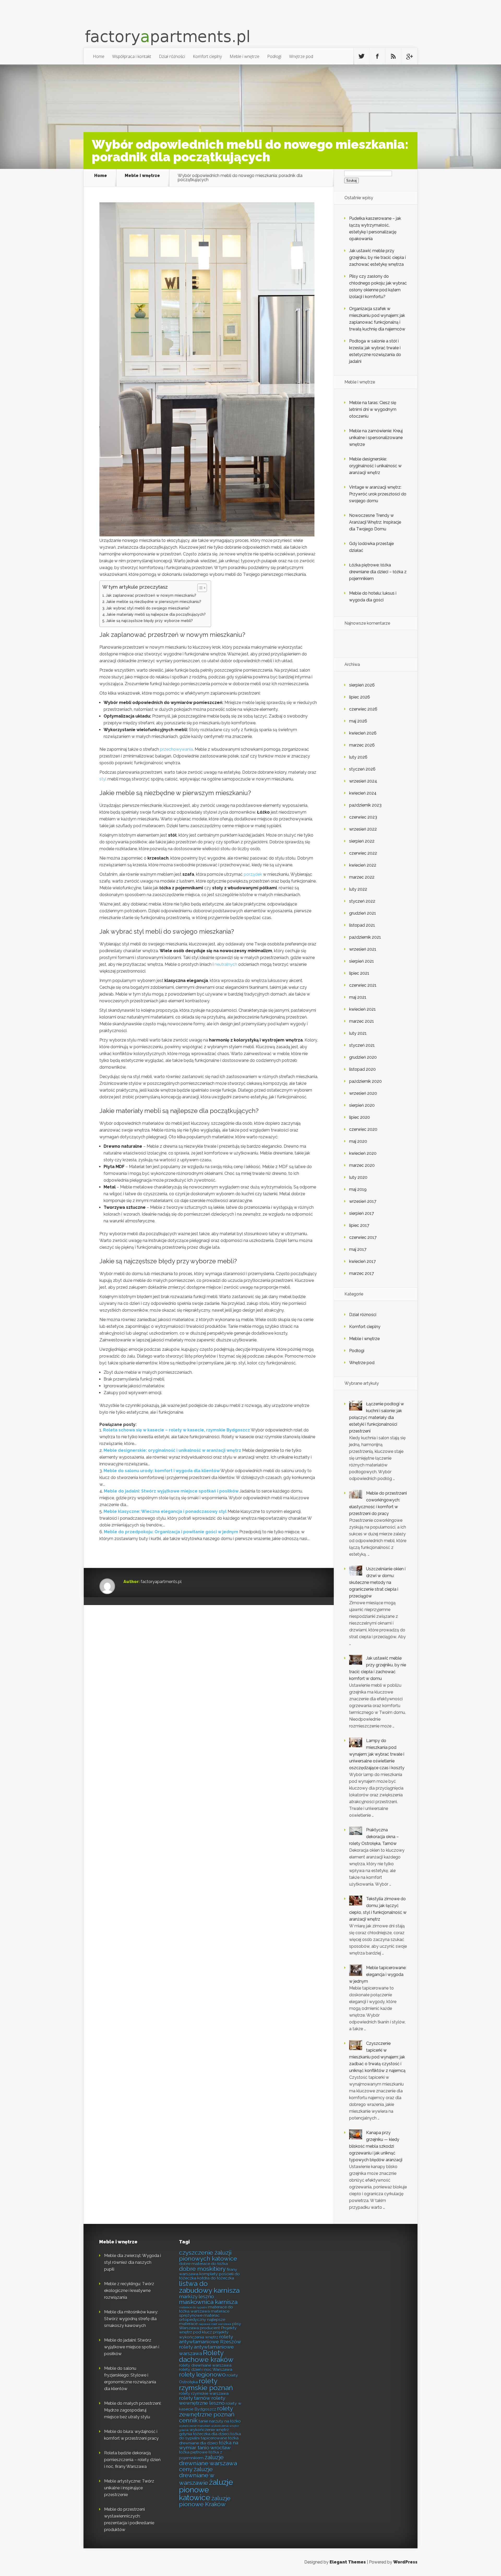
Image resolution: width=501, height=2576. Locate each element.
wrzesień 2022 (363, 829)
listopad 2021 (362, 925)
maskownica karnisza (208, 2302)
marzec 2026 (362, 745)
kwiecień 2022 (363, 865)
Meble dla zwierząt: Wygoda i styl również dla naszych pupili (133, 2262)
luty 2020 (358, 1177)
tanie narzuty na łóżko (220, 2421)
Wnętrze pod (301, 56)
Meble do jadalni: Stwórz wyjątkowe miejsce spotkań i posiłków (171, 1491)
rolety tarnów (195, 2398)
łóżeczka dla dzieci (211, 2434)
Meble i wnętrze (244, 56)
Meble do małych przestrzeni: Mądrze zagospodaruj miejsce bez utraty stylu (133, 2410)
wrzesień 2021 (363, 949)
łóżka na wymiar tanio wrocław (209, 2445)
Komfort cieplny (207, 56)
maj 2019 (358, 1189)
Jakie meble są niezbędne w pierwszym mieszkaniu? (154, 602)
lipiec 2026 (360, 697)
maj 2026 (358, 721)
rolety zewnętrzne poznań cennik (207, 2414)
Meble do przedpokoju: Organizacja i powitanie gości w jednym (171, 1532)
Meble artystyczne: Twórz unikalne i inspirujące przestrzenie (129, 2488)
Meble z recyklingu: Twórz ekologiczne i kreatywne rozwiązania (129, 2291)
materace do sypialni (193, 2307)
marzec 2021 (362, 1021)
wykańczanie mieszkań (195, 2426)
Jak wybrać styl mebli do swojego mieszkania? (148, 608)
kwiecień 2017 (362, 1261)
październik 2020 (365, 1081)
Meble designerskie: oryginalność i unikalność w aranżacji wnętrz (172, 1450)
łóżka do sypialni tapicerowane (210, 2436)
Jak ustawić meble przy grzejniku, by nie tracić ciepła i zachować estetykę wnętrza (377, 257)
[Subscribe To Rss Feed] (393, 56)
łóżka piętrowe (193, 2452)
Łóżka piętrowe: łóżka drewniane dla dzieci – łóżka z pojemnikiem (378, 572)
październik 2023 (365, 805)
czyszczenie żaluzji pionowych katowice (208, 2256)
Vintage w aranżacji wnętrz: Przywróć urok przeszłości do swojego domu (378, 494)
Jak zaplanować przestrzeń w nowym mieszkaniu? (151, 595)
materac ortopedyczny (199, 2317)
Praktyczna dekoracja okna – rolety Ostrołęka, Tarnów (374, 1837)
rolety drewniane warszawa (205, 2365)
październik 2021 (365, 937)
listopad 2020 (362, 1069)
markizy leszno (196, 2297)
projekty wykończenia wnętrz (204, 2335)
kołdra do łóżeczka (216, 2278)
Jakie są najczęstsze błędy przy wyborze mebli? (149, 621)
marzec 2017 (362, 1273)
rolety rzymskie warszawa (204, 2393)
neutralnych (226, 964)
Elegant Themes (348, 2562)
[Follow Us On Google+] (409, 56)
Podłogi (274, 56)
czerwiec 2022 (363, 853)
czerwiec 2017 (363, 1237)
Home (99, 56)
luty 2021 (358, 1033)
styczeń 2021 (362, 1045)
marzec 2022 (362, 877)
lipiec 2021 (359, 973)
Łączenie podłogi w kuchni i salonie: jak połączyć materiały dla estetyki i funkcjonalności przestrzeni (377, 1417)
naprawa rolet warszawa (215, 2324)
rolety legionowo (202, 2374)
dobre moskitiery (202, 2269)
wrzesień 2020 (363, 1093)
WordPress (405, 2562)
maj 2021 (358, 997)
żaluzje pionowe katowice (206, 2490)
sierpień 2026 (362, 685)
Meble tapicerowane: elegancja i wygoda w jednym (378, 1974)
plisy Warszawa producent (210, 2326)
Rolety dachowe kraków (206, 2356)
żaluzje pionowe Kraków (205, 2501)
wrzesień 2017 (363, 1201)
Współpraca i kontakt (132, 56)
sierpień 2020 (362, 1105)
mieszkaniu (226, 635)
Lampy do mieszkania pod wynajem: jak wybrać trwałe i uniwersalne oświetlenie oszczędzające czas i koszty (377, 1754)
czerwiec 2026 (363, 709)
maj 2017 (358, 1249)
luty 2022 (358, 889)
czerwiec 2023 (363, 817)
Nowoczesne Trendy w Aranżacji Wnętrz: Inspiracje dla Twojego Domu (375, 522)
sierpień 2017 (362, 1213)
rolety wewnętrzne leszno (202, 2401)
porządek (253, 874)
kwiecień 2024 (363, 793)
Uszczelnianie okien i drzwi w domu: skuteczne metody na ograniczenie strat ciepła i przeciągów (377, 1582)
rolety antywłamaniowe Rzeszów (210, 2339)
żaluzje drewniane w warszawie (197, 2476)
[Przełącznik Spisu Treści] (199, 588)
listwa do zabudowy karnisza (209, 2287)
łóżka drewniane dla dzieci (209, 2441)
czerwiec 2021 (363, 985)
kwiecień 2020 (363, 1153)
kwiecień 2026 (363, 733)
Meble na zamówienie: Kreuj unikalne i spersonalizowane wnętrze (376, 438)
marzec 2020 (362, 1165)
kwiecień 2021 (362, 1009)
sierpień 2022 (362, 841)
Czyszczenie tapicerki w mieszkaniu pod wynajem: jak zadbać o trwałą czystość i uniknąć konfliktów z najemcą (377, 2057)
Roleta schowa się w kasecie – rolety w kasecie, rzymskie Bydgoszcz (177, 1430)
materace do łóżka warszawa (206, 2309)
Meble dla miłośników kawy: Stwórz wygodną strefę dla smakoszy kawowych (131, 2319)
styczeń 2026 (362, 769)
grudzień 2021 (363, 913)
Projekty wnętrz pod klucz (208, 2330)
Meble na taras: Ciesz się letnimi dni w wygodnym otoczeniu (373, 409)
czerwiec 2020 (363, 1129)
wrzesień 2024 (363, 781)
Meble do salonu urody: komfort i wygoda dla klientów (162, 1471)
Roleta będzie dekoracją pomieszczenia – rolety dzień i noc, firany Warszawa (132, 2460)
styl (103, 779)
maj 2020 (358, 1141)
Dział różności (172, 56)
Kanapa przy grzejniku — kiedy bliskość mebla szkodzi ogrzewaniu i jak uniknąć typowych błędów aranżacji (376, 2146)
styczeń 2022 (362, 901)
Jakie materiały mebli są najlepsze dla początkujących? (156, 614)
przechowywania (176, 749)
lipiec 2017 (359, 1225)
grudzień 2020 (363, 1057)
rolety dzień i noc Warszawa (206, 2369)
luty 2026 (358, 757)
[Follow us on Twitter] (361, 56)
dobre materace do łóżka (203, 2264)
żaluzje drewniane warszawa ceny (208, 2463)
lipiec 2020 (360, 1117)
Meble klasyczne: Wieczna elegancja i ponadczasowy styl (165, 1511)
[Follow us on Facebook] (377, 56)
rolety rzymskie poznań (206, 2384)
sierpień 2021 (362, 961)
